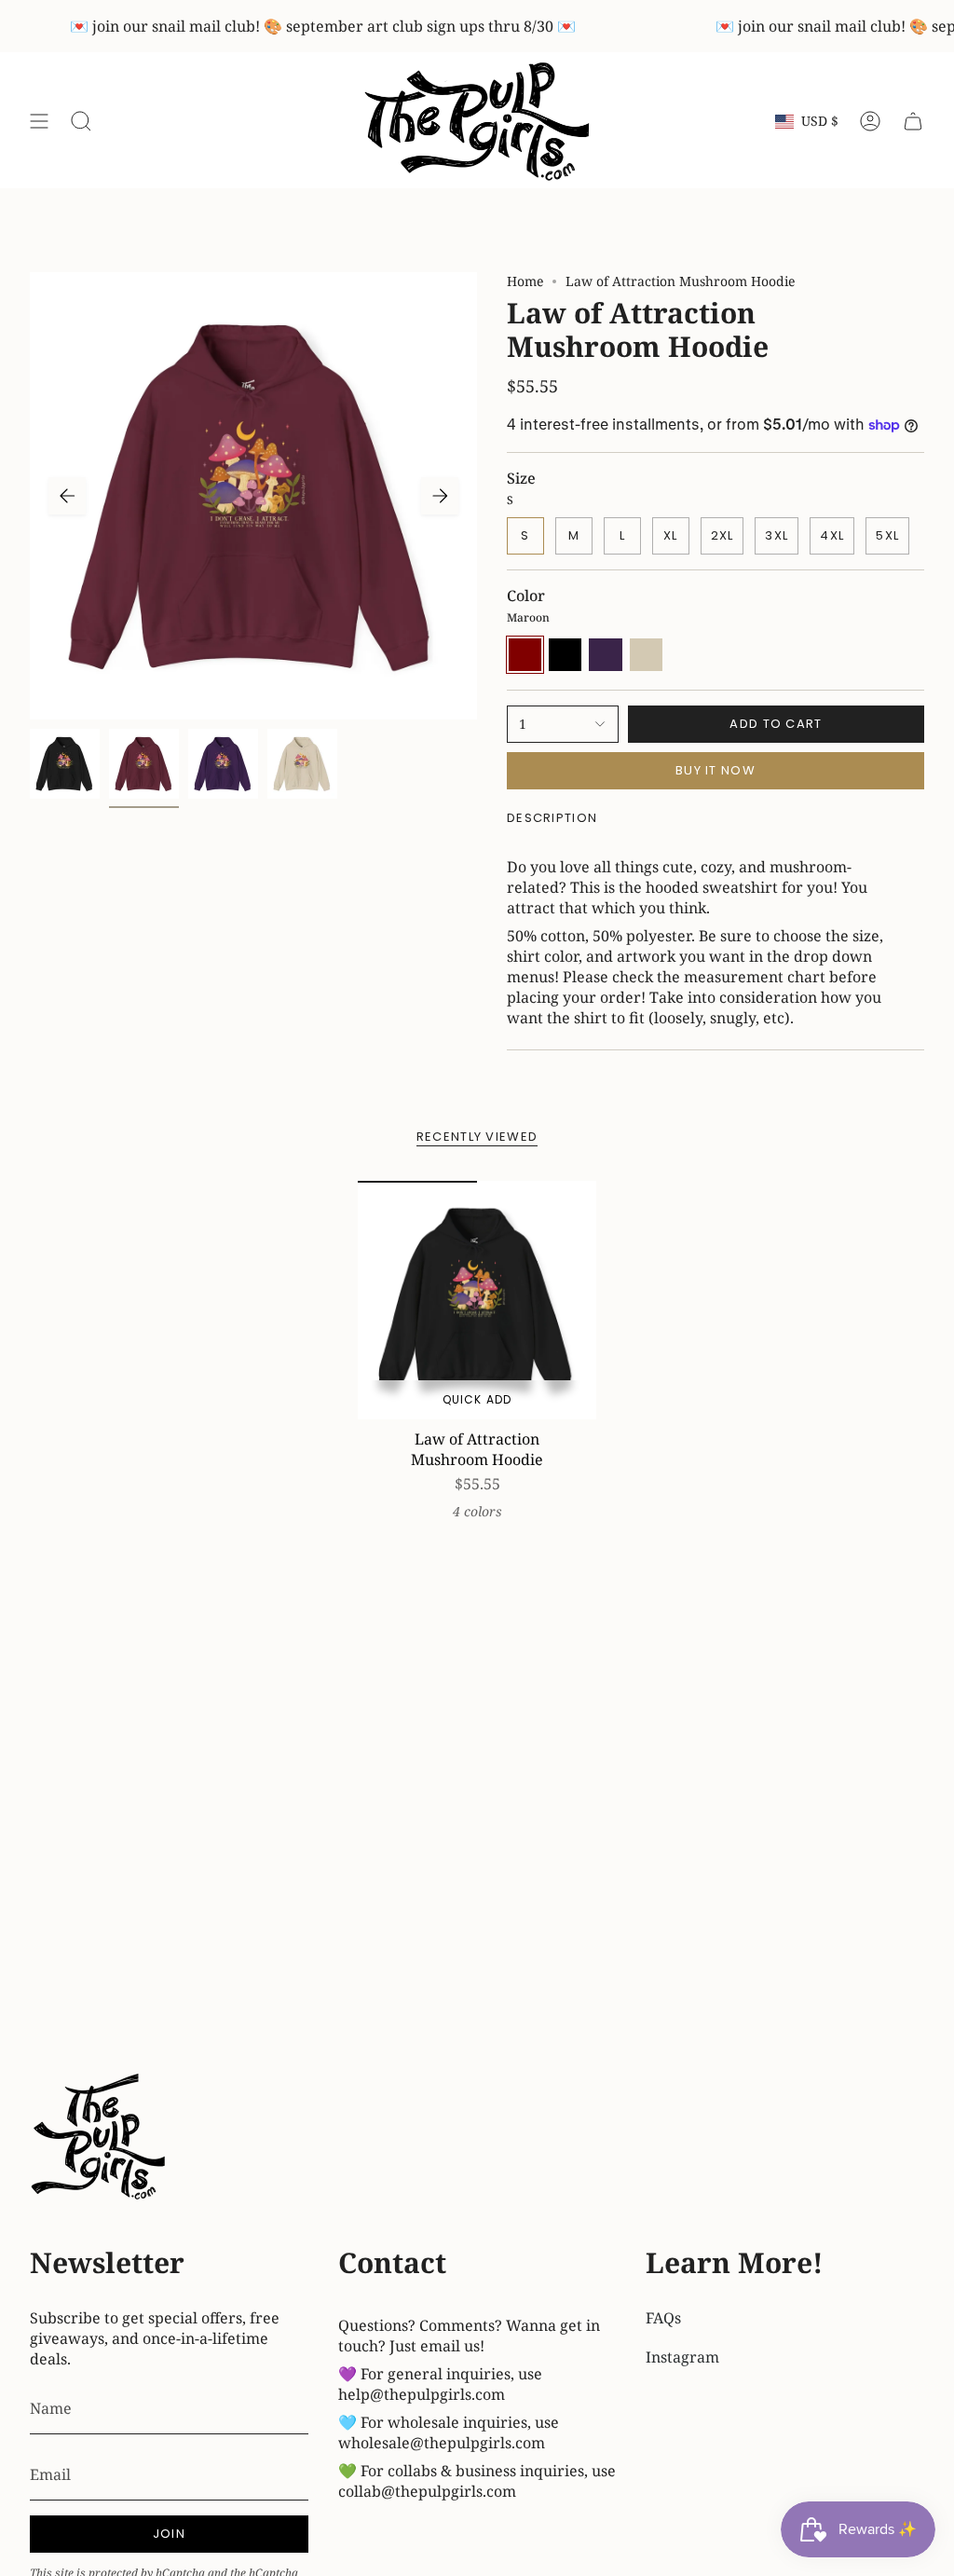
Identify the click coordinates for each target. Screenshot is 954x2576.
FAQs (663, 2318)
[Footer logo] (100, 2139)
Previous (67, 496)
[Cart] (913, 122)
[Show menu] (39, 122)
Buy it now (715, 770)
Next (440, 496)
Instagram (682, 2357)
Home (525, 281)
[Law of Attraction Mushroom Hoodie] (477, 1300)
